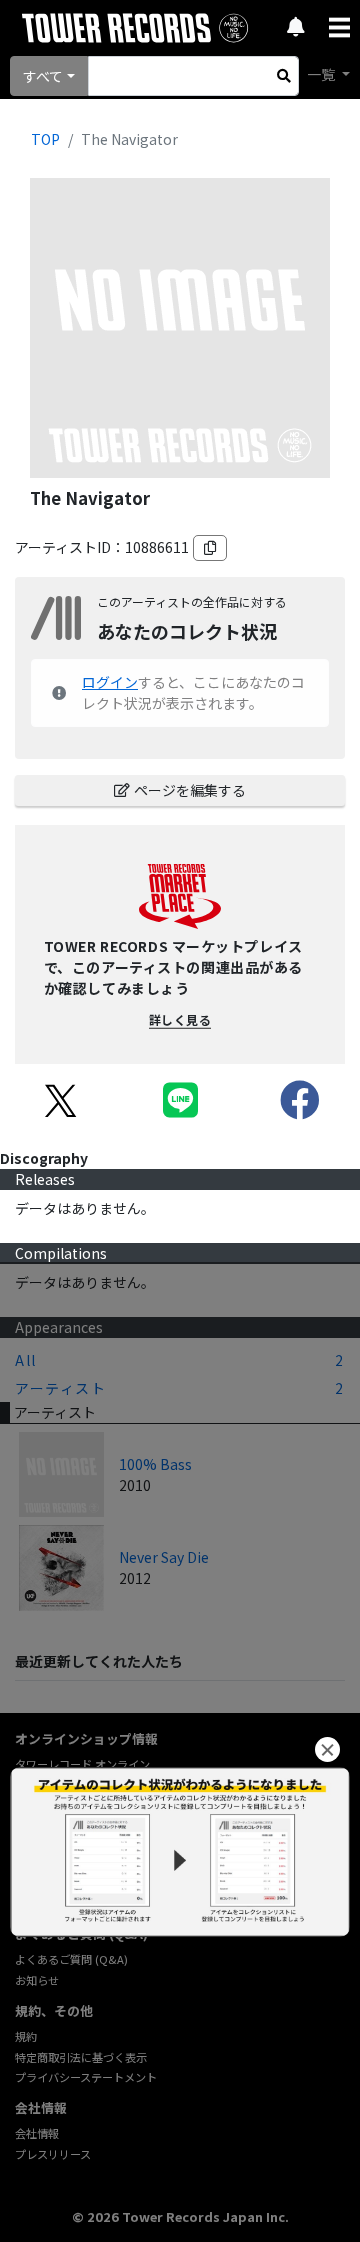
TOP (45, 139)
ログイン (110, 682)
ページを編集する (190, 790)
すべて (43, 76)
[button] (327, 1749)
